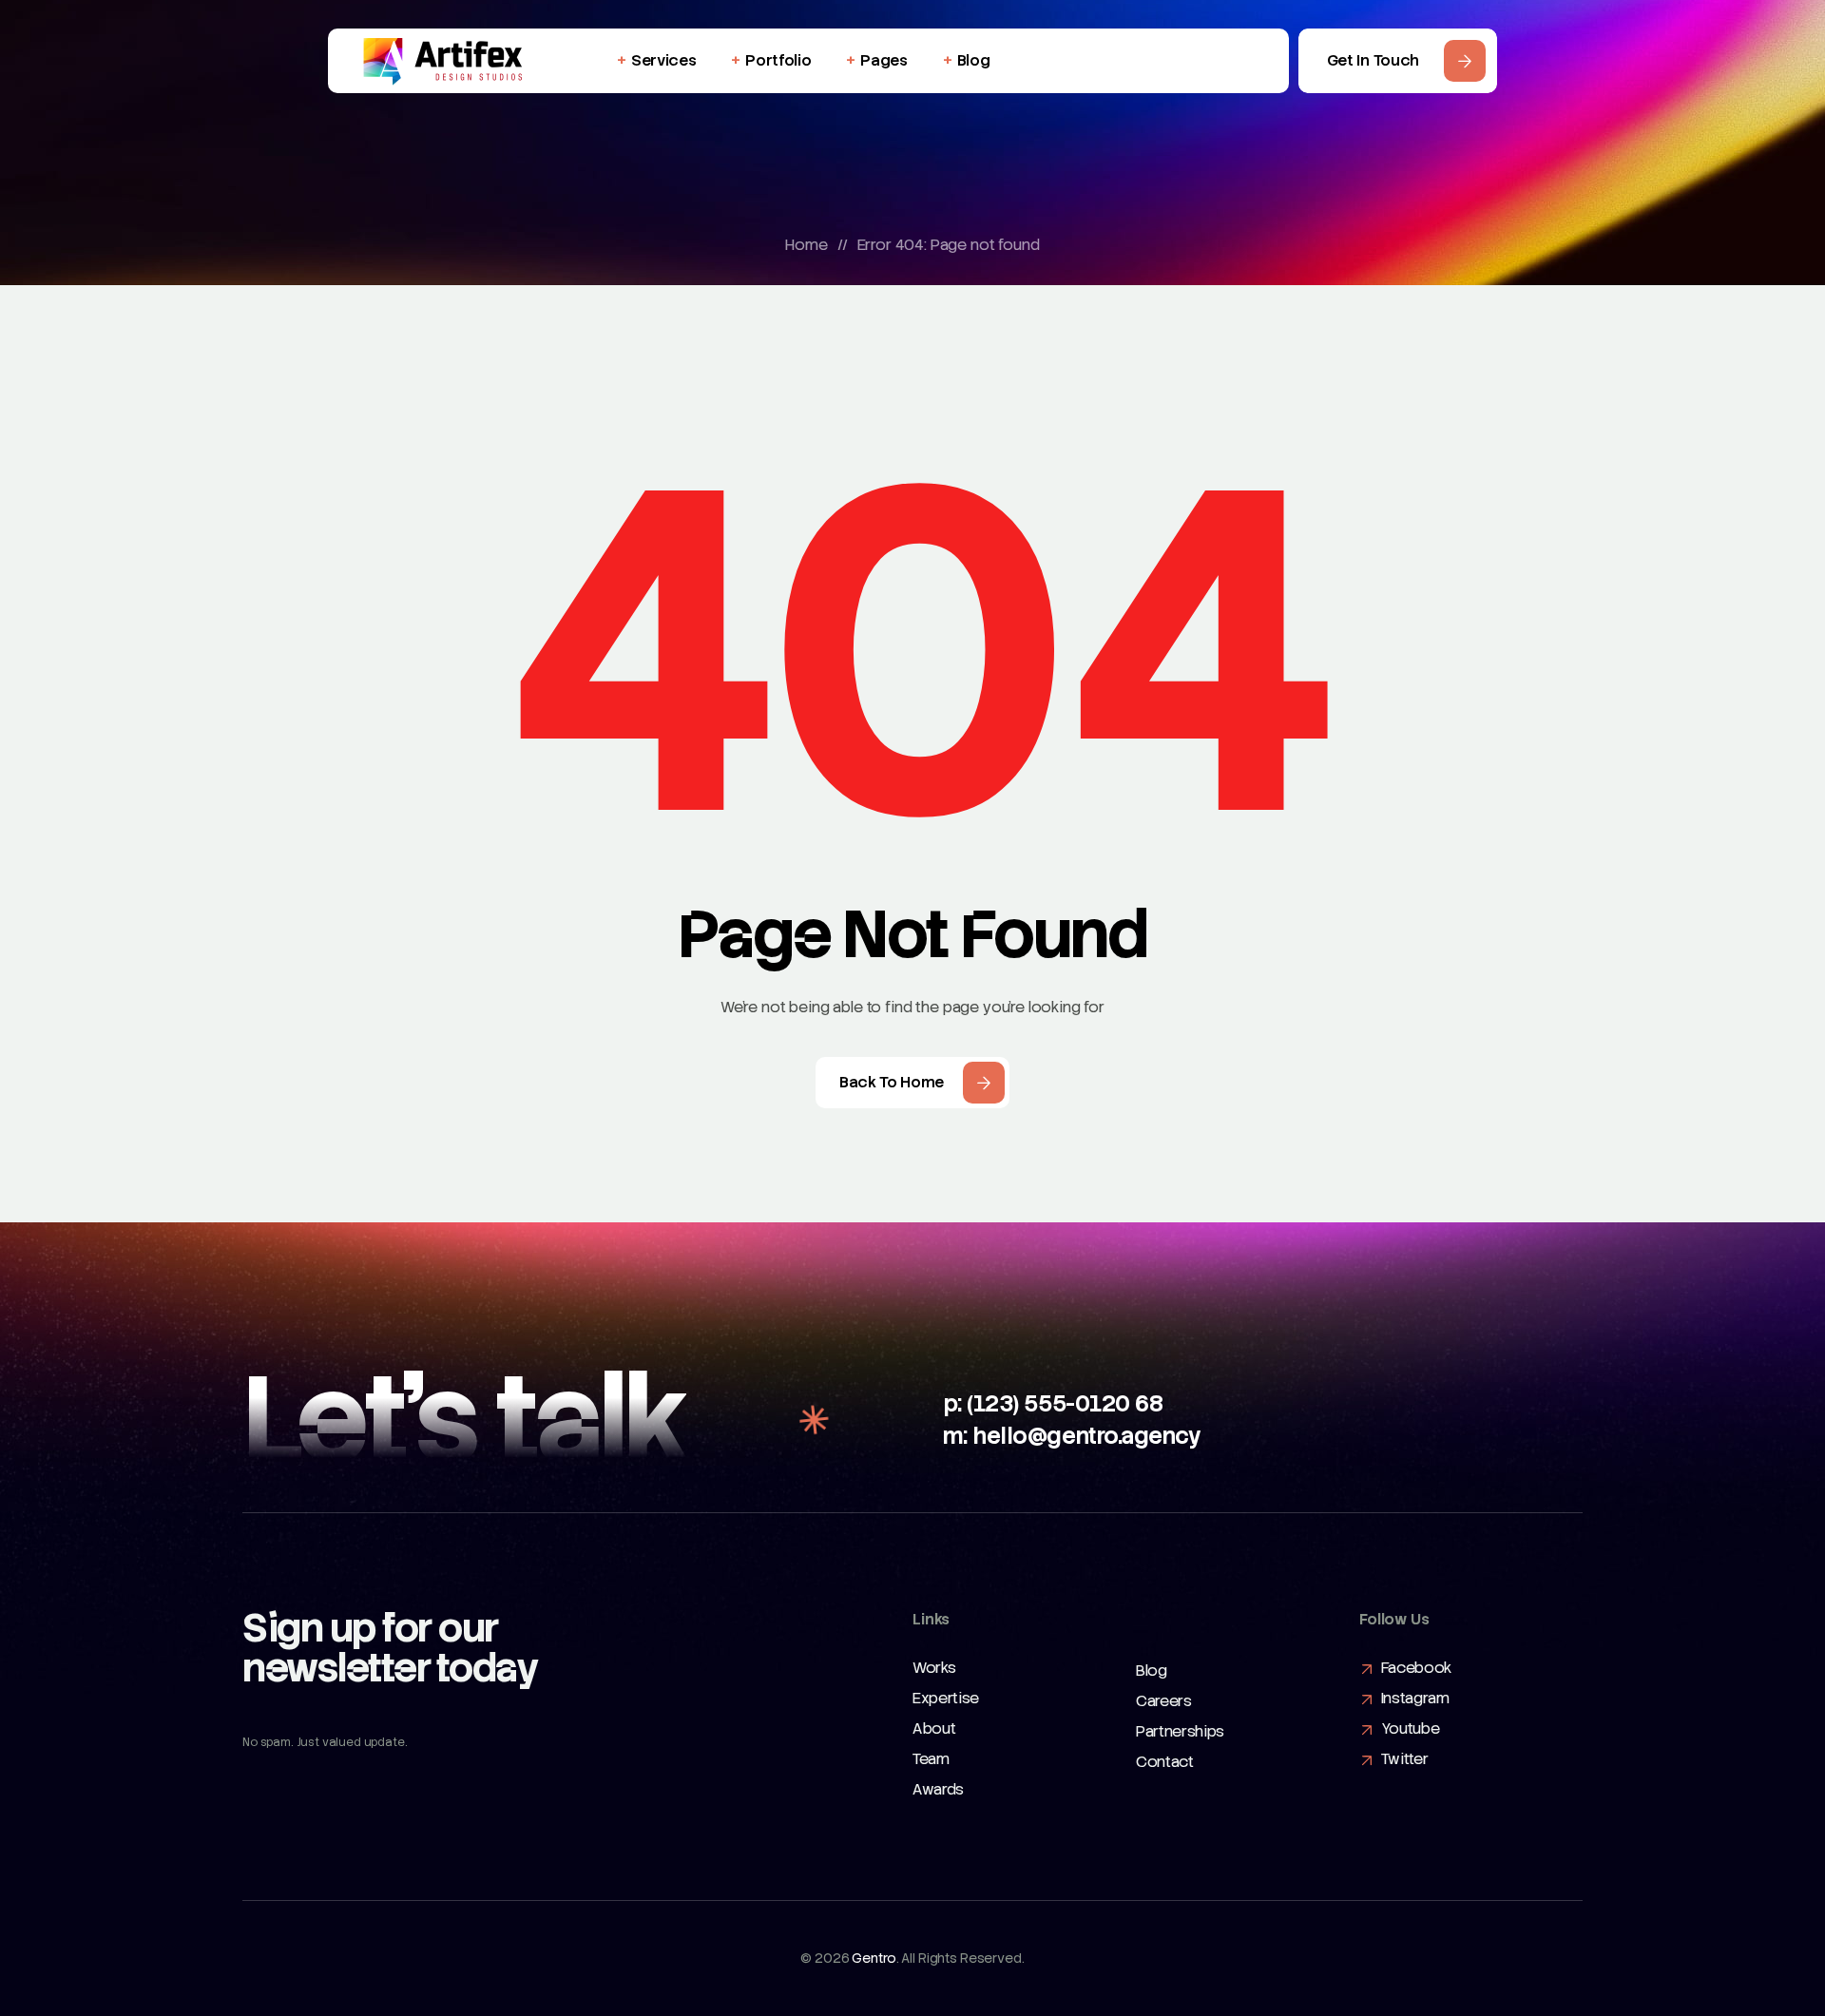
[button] (1398, 61)
